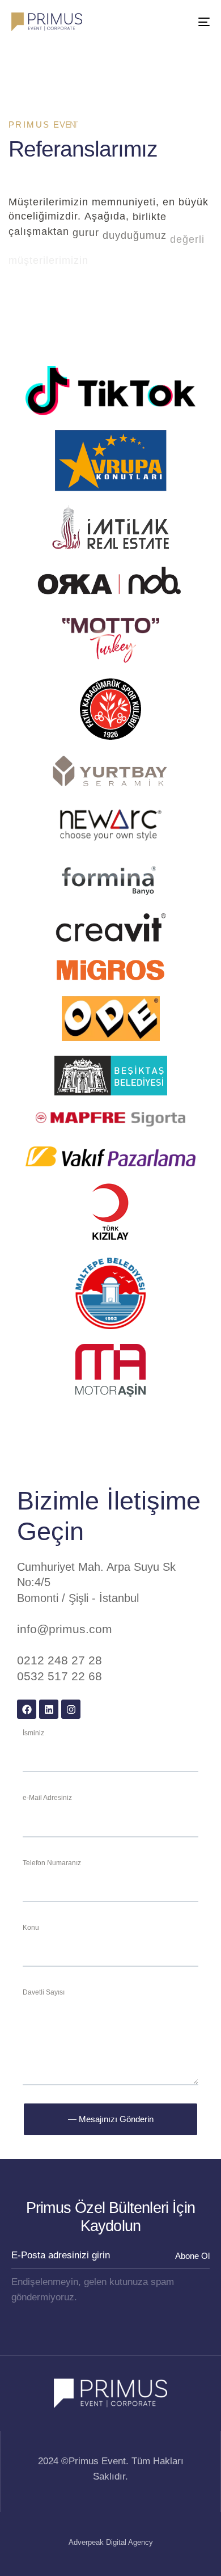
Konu (31, 1928)
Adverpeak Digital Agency (111, 2542)
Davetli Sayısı (44, 1992)
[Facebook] (27, 1709)
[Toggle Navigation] (177, 22)
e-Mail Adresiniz (47, 1798)
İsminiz (33, 1733)
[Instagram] (71, 1709)
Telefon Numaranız (52, 1863)
